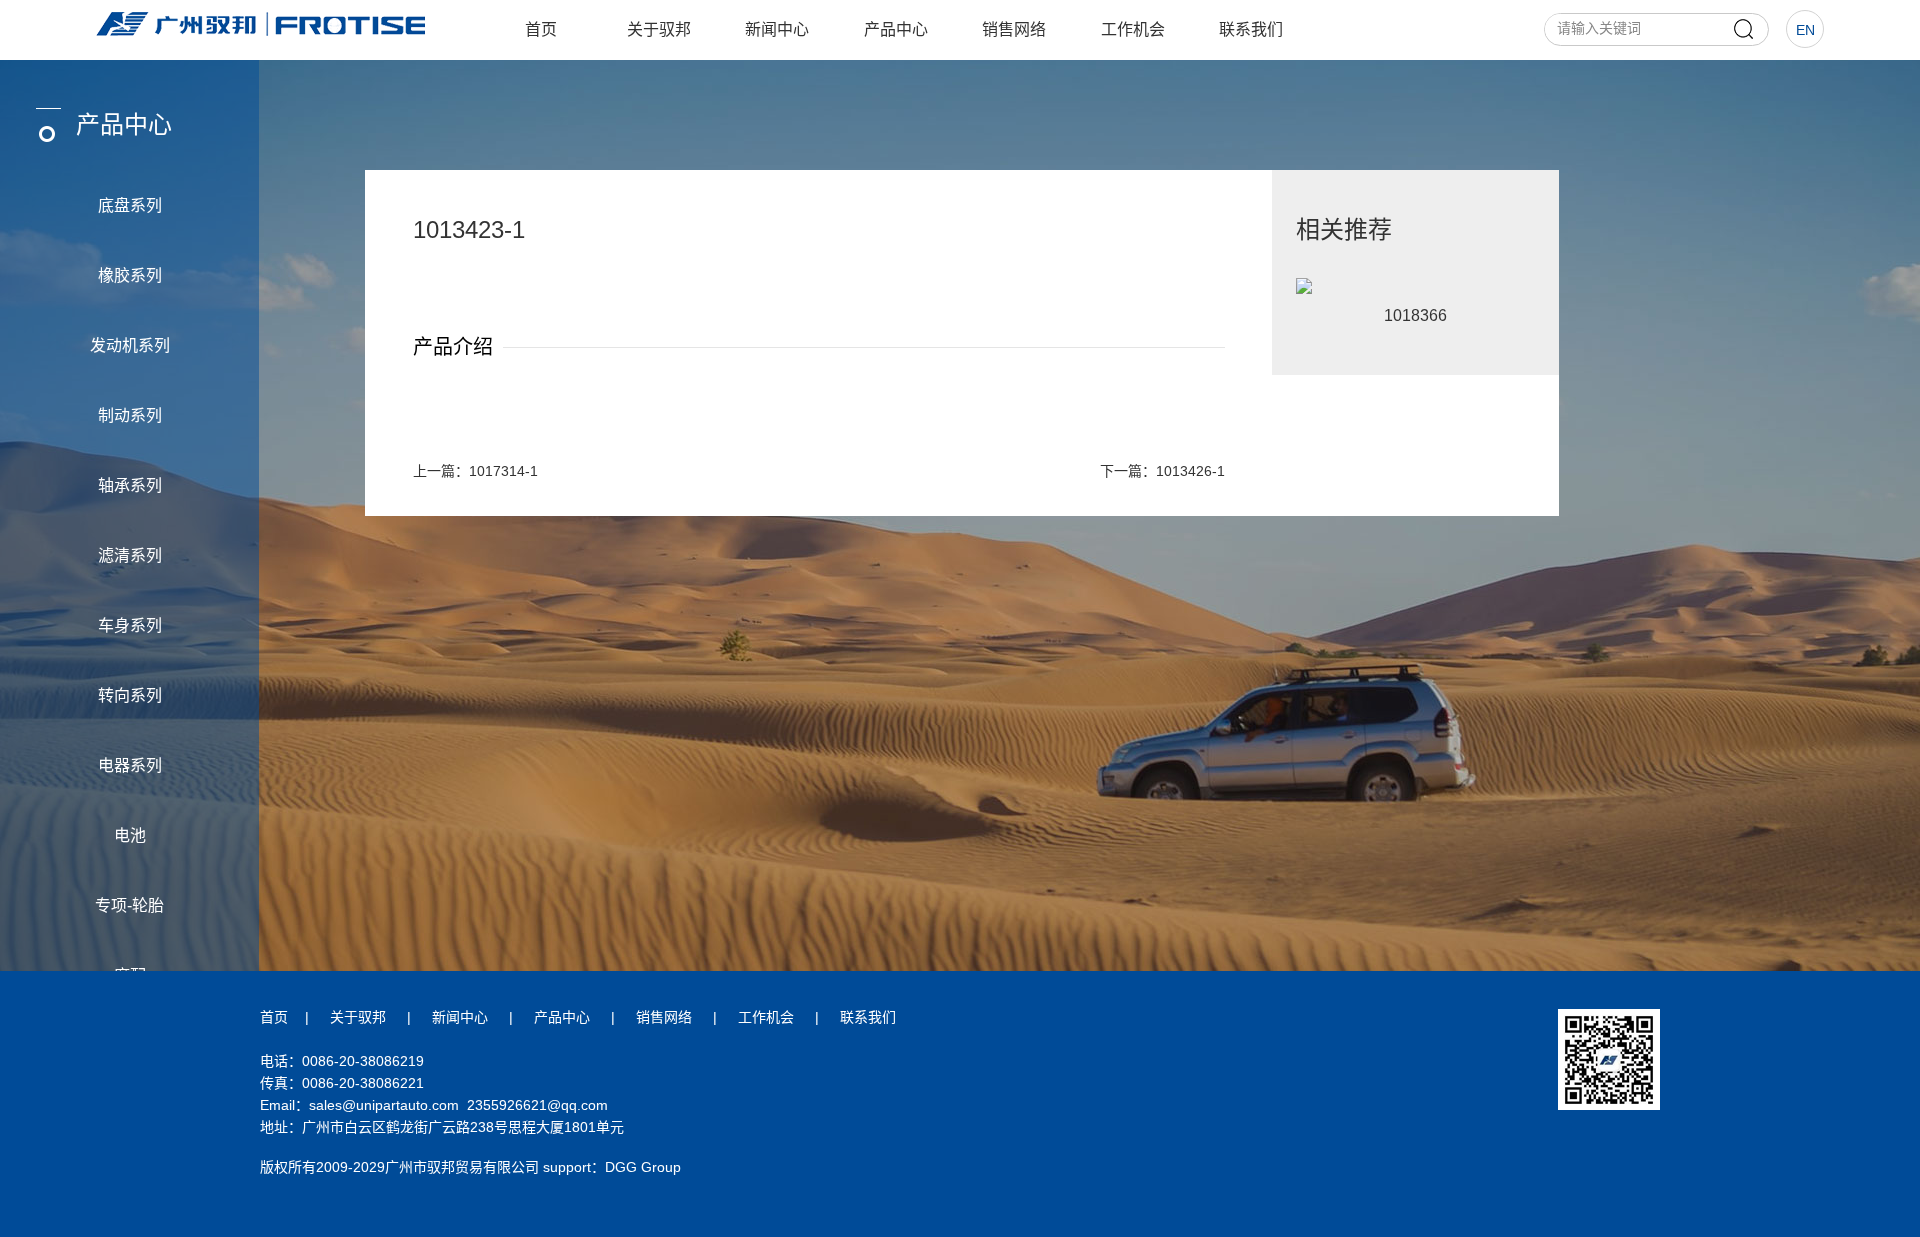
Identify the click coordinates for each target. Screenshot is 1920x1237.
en (1805, 30)
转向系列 (130, 695)
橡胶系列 (130, 275)
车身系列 (130, 625)
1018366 (1415, 315)
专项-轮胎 (129, 905)
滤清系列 (130, 555)
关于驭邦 (659, 29)
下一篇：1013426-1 (1162, 471)
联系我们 (1251, 29)
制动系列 (130, 415)
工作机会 (1133, 29)
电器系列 (130, 765)
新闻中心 (777, 29)
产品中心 (896, 29)
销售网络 (1014, 29)
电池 (130, 835)
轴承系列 (130, 485)
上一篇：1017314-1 (475, 471)
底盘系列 (130, 205)
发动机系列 (130, 345)
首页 (541, 29)
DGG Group (643, 1167)
